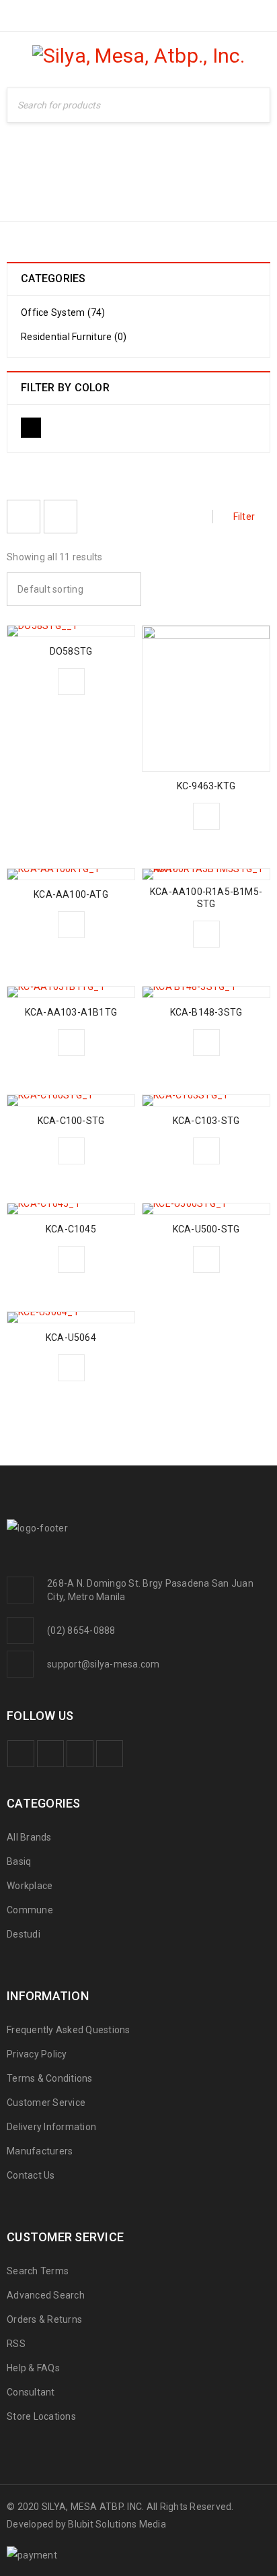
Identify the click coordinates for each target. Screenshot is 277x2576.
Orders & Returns (44, 2319)
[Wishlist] (71, 682)
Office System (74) (63, 312)
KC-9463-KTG (206, 786)
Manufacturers (40, 2151)
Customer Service (46, 2103)
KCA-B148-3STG (206, 1012)
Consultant (31, 2392)
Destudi (24, 1934)
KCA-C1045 (71, 1229)
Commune (30, 1910)
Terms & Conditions (50, 2078)
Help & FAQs (33, 2368)
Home (24, 185)
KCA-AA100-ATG (71, 894)
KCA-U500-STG (206, 1229)
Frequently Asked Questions (69, 2030)
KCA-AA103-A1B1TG (71, 1012)
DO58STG (71, 651)
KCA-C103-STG (206, 1121)
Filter (244, 517)
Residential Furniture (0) (74, 337)
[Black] (31, 428)
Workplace (184, 185)
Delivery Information (51, 2127)
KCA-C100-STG (71, 1121)
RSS (16, 2344)
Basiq (19, 1861)
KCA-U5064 (71, 1337)
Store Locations (41, 2416)
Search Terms (38, 2271)
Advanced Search (46, 2295)
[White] (65, 428)
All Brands (29, 1837)
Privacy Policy (37, 2054)
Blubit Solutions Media (117, 2524)
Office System (97, 185)
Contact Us (31, 2175)
